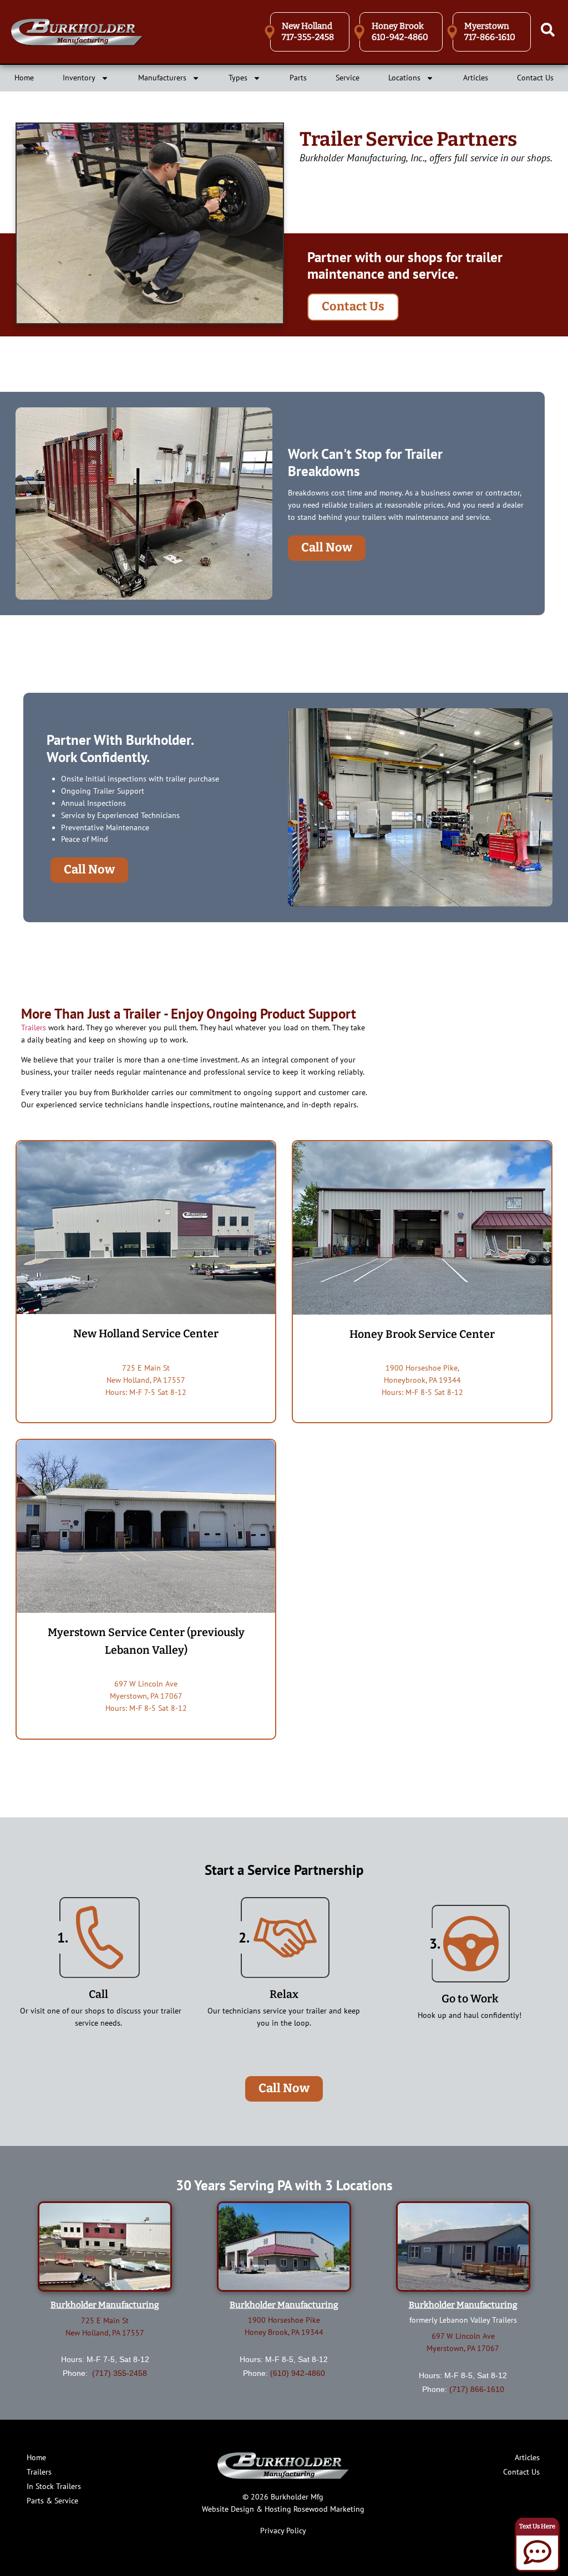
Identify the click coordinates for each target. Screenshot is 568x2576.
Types (238, 78)
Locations (404, 78)
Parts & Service (52, 2501)
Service (348, 78)
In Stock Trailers (54, 2486)
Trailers (34, 1028)
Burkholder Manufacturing (105, 2305)
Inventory (79, 78)
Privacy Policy (283, 2531)
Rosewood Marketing (329, 2509)
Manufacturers (162, 78)
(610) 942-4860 (298, 2373)
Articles (476, 78)
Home (24, 78)
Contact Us (535, 78)
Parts (298, 78)
